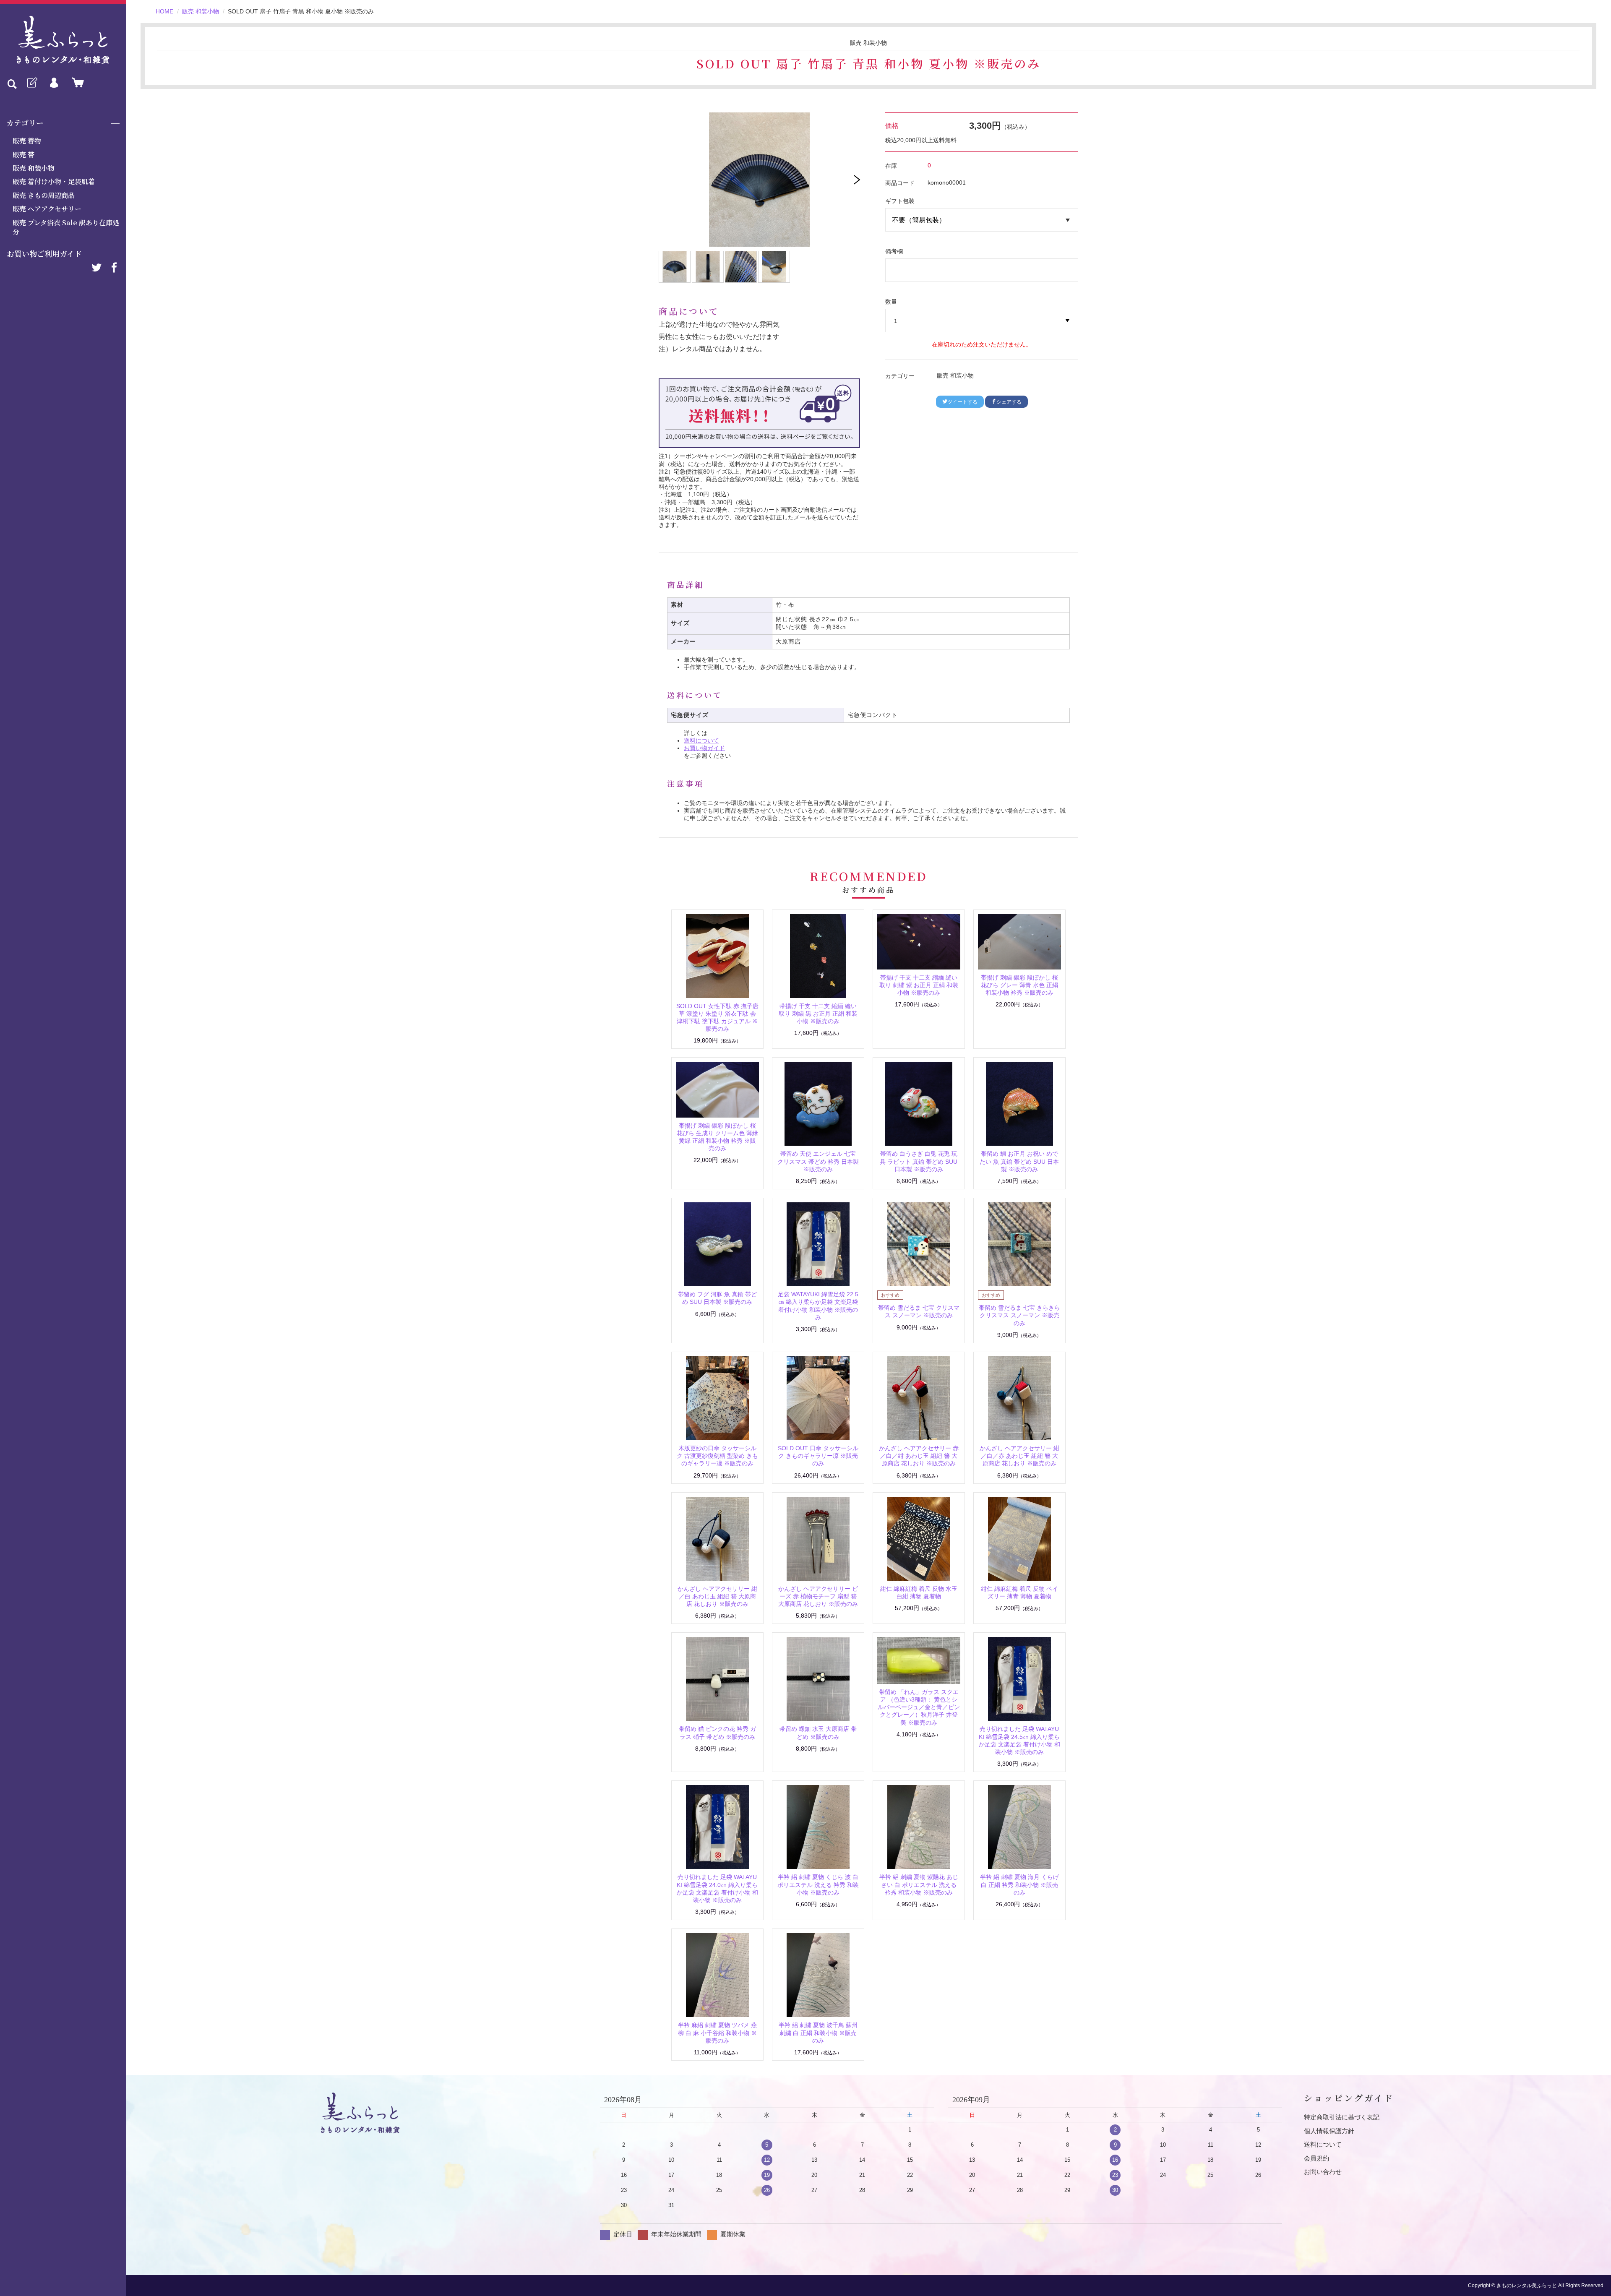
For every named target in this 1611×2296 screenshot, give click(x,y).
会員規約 (1316, 2158)
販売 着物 (27, 141)
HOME (164, 11)
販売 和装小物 (34, 168)
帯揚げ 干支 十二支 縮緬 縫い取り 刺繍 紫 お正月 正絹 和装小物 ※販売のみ (919, 985)
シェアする (1009, 402)
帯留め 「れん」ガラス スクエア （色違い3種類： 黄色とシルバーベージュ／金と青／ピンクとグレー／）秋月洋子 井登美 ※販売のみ (919, 1707)
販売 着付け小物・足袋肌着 (54, 181)
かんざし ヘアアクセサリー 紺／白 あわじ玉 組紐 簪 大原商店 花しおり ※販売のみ (717, 1596)
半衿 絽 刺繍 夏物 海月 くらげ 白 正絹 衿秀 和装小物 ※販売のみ (1019, 1884)
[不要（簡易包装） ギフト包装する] (982, 220)
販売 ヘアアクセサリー (47, 209)
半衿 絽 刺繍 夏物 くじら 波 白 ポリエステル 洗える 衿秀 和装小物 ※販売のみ (818, 1884)
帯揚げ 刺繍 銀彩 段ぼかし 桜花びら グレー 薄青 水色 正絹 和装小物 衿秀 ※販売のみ (1019, 985)
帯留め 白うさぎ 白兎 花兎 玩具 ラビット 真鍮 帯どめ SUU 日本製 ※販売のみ (919, 1161)
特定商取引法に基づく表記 (1342, 2117)
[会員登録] (31, 83)
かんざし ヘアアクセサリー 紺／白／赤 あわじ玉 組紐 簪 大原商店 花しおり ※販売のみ (1019, 1456)
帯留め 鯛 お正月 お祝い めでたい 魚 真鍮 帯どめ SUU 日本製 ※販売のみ (1019, 1161)
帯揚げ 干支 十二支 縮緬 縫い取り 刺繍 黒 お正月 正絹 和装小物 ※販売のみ (818, 1014)
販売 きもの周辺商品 (44, 195)
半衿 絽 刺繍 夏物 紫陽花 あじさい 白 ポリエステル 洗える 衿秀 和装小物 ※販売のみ (919, 1884)
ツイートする (962, 402)
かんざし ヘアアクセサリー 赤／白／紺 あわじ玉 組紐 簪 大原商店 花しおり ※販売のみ (919, 1456)
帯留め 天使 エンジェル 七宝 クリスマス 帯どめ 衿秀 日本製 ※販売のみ (818, 1161)
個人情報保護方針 (1329, 2131)
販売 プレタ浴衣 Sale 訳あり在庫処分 (66, 227)
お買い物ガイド (704, 748)
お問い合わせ (1323, 2172)
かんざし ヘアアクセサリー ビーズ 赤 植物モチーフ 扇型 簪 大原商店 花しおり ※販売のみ (818, 1596)
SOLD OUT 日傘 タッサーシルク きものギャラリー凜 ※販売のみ (818, 1456)
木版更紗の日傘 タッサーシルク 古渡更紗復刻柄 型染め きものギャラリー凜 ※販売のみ (717, 1456)
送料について (701, 740)
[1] (982, 321)
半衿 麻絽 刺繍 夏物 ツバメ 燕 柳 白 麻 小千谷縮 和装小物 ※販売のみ (717, 2033)
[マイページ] (54, 83)
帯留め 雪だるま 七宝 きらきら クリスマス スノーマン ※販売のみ (1019, 1315)
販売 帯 (23, 155)
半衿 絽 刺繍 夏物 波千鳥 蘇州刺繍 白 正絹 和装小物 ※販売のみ (818, 2033)
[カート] (76, 83)
